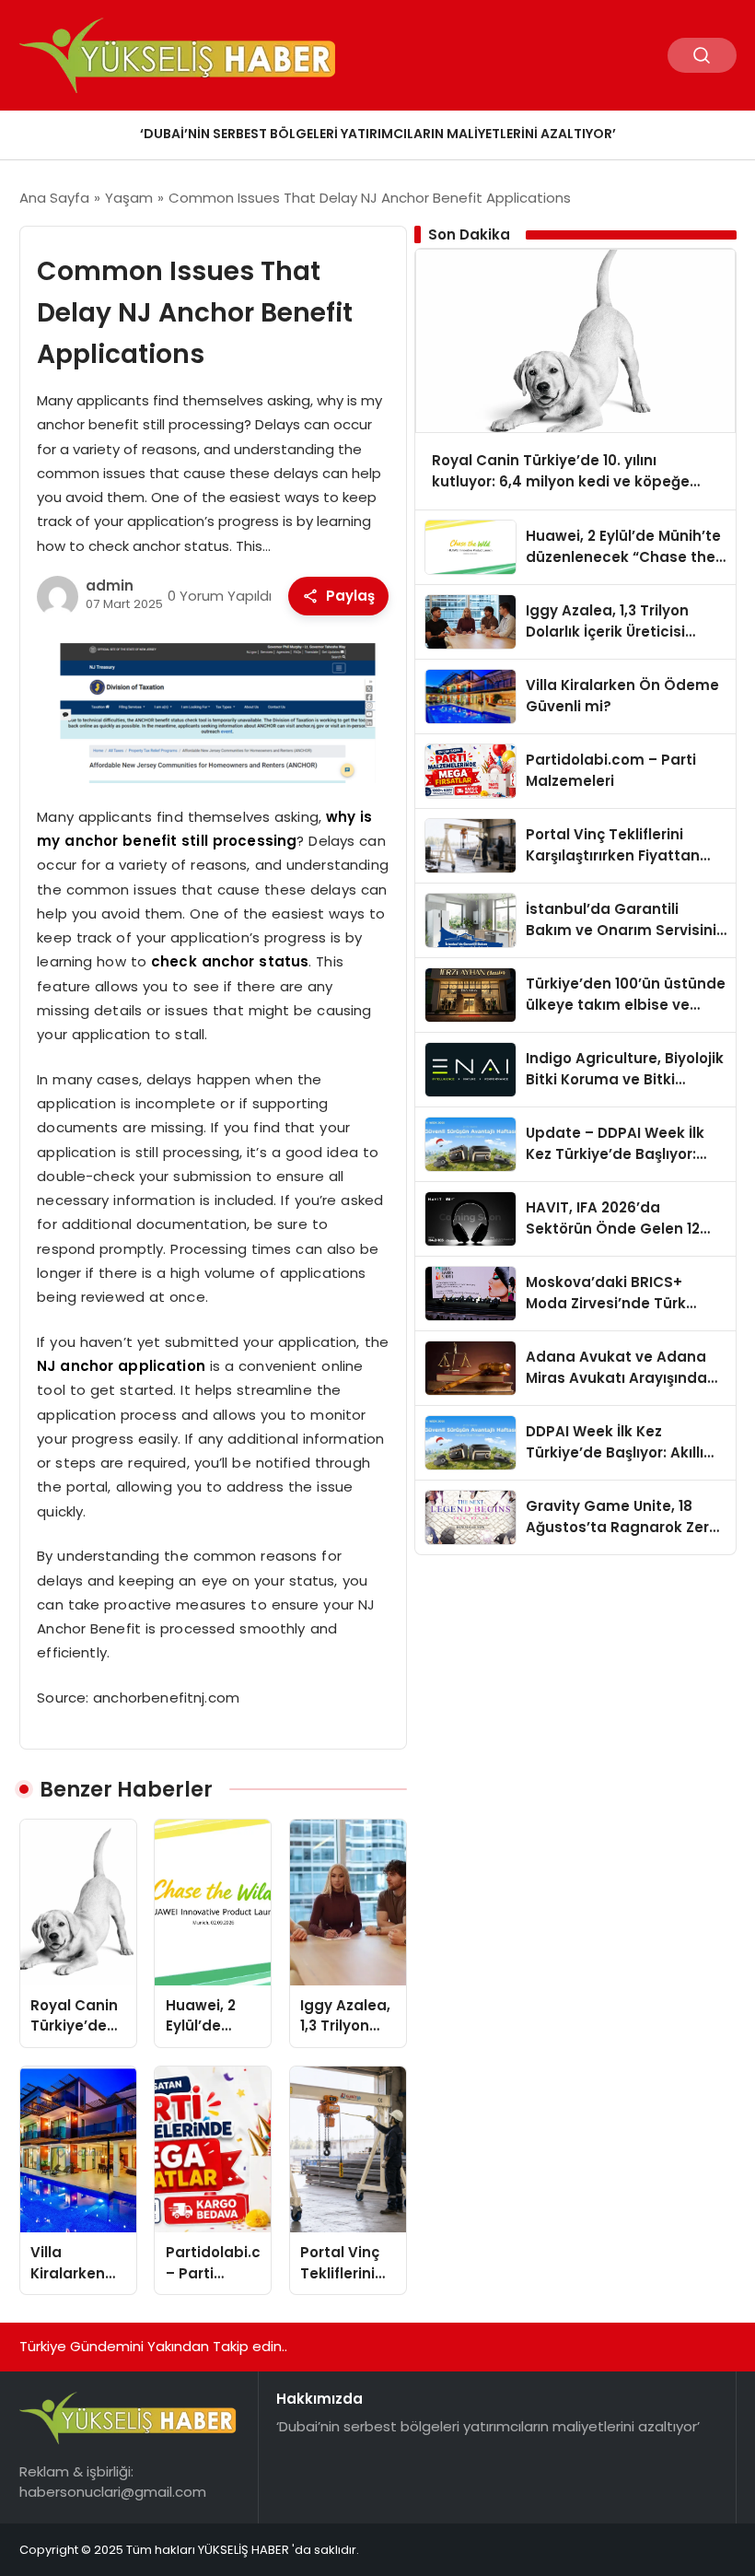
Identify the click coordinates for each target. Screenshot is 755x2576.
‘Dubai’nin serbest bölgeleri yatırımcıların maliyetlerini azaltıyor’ (378, 134)
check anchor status (230, 961)
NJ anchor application (121, 1366)
